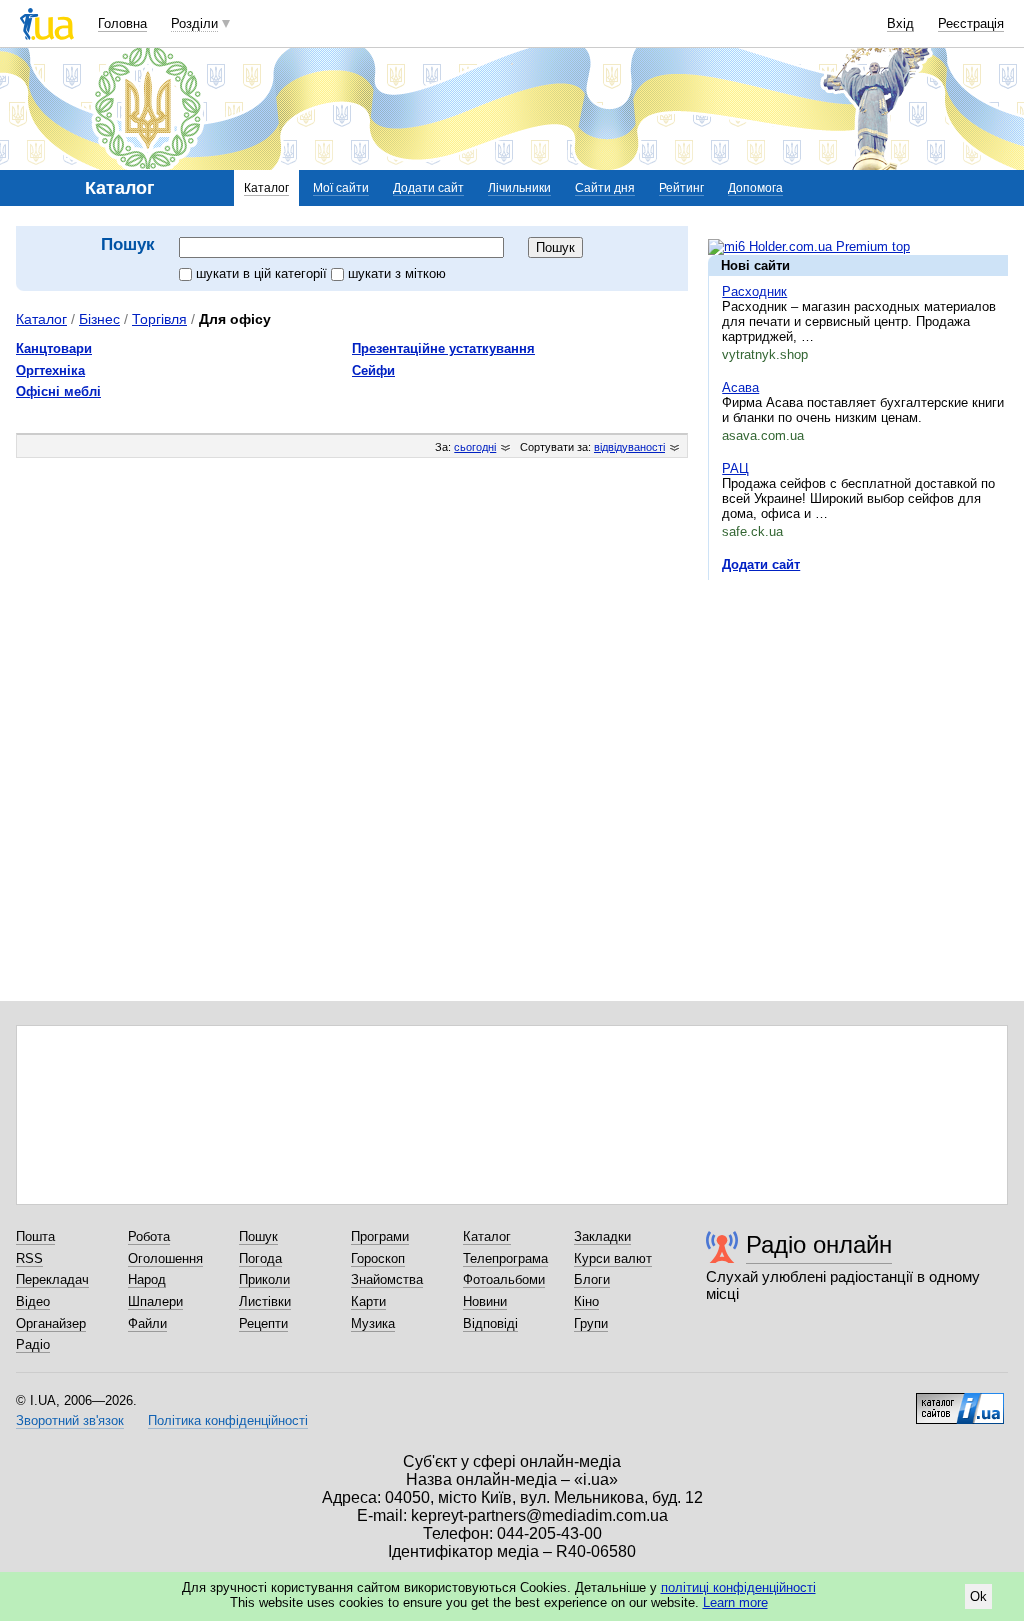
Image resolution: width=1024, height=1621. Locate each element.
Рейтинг (681, 188)
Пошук (258, 1236)
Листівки (265, 1301)
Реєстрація (971, 23)
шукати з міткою (397, 273)
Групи (591, 1323)
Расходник (754, 291)
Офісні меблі (58, 391)
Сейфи (373, 370)
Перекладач (52, 1279)
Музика (373, 1323)
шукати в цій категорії (263, 273)
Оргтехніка (50, 370)
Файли (147, 1323)
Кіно (586, 1301)
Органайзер (51, 1323)
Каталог (266, 188)
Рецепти (263, 1323)
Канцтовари (54, 348)
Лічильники (519, 188)
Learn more (735, 1602)
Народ (147, 1279)
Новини (485, 1301)
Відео (33, 1301)
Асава (740, 387)
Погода (260, 1258)
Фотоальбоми (504, 1279)
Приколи (264, 1279)
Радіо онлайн (819, 1244)
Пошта (35, 1236)
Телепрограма (505, 1258)
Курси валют (613, 1258)
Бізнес (99, 319)
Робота (149, 1236)
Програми (380, 1236)
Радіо (33, 1344)
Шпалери (155, 1301)
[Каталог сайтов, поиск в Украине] (960, 1401)
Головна (122, 23)
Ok (978, 1596)
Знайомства (387, 1279)
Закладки (602, 1236)
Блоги (592, 1279)
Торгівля (159, 319)
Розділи (194, 23)
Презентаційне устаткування (443, 348)
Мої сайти (341, 188)
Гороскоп (378, 1258)
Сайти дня (605, 188)
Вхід (900, 23)
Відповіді (490, 1323)
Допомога (755, 188)
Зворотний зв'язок (70, 1420)
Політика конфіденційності (228, 1420)
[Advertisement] (858, 718)
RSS (29, 1258)
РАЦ (735, 468)
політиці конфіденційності (738, 1587)
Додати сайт (428, 188)
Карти (368, 1301)
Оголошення (165, 1258)
